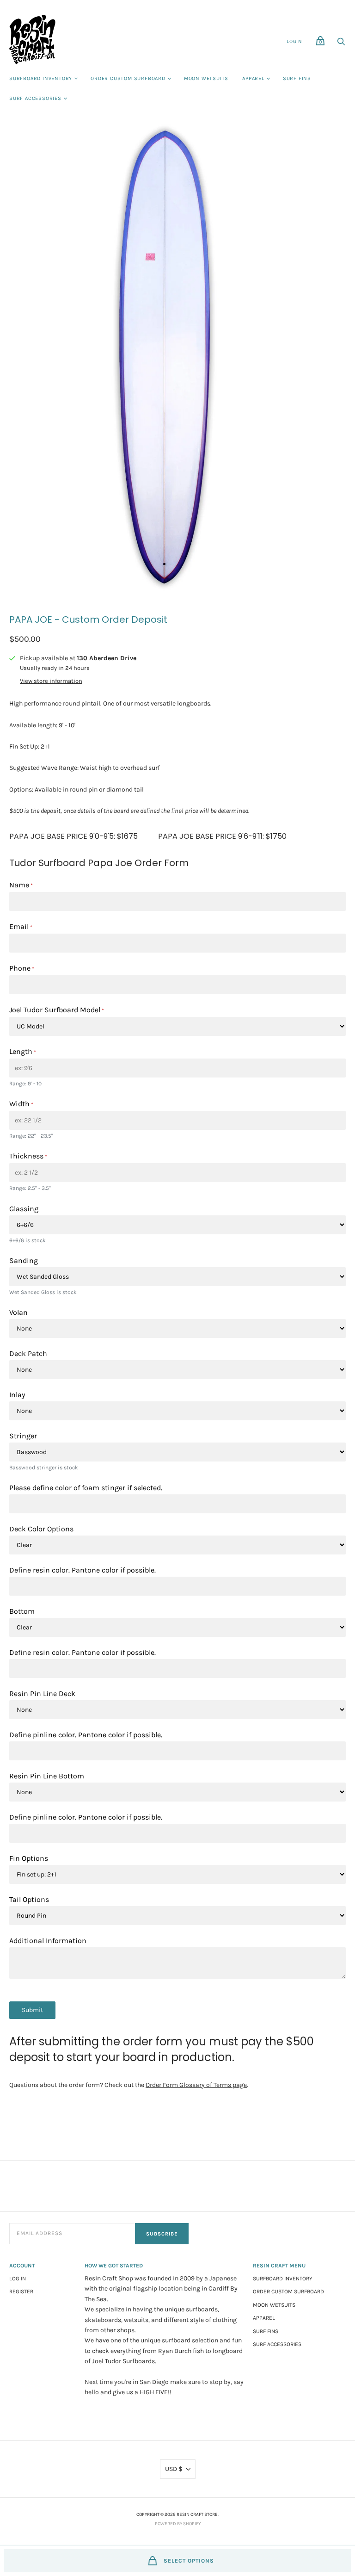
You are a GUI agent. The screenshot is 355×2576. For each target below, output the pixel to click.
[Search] (341, 44)
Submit (32, 2010)
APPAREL (253, 78)
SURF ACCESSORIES (35, 98)
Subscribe (162, 2234)
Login (294, 41)
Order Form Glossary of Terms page (196, 2085)
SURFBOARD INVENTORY (41, 78)
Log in (18, 2279)
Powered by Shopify (178, 2524)
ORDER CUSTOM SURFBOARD (128, 78)
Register (21, 2291)
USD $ (174, 2469)
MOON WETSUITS (206, 78)
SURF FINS (297, 78)
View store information (51, 681)
